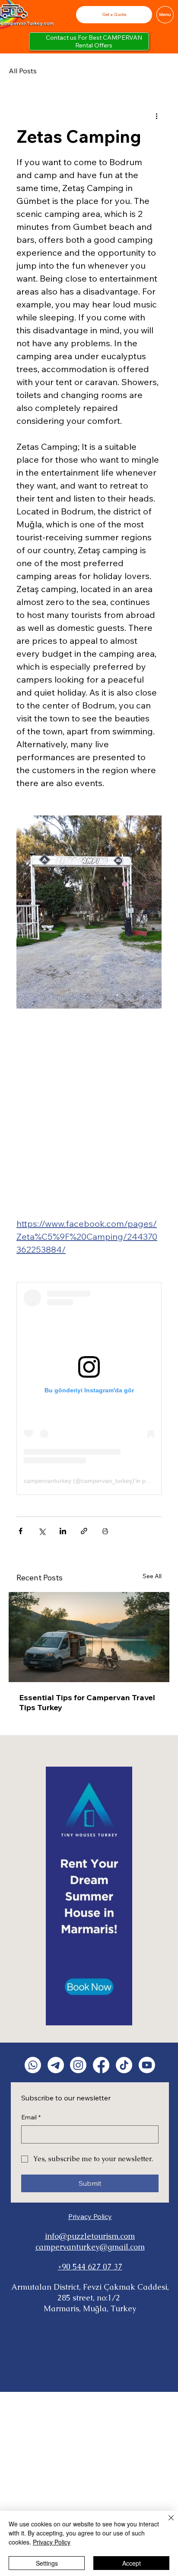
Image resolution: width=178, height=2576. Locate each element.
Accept (132, 2563)
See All (152, 1576)
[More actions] (156, 116)
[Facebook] (101, 2065)
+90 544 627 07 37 (90, 2267)
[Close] (166, 2523)
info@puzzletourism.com (90, 2236)
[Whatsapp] (33, 2065)
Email (31, 2117)
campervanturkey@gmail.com (90, 2247)
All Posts (23, 71)
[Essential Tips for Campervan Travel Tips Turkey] (89, 1637)
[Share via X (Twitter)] (42, 1531)
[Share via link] (84, 1531)
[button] (114, 14)
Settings (47, 2563)
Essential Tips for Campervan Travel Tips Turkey (87, 1702)
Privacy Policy (90, 2216)
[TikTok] (124, 2065)
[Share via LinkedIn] (63, 1531)
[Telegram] (56, 2065)
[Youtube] (147, 2065)
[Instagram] (78, 2065)
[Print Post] (105, 1531)
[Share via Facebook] (21, 1531)
